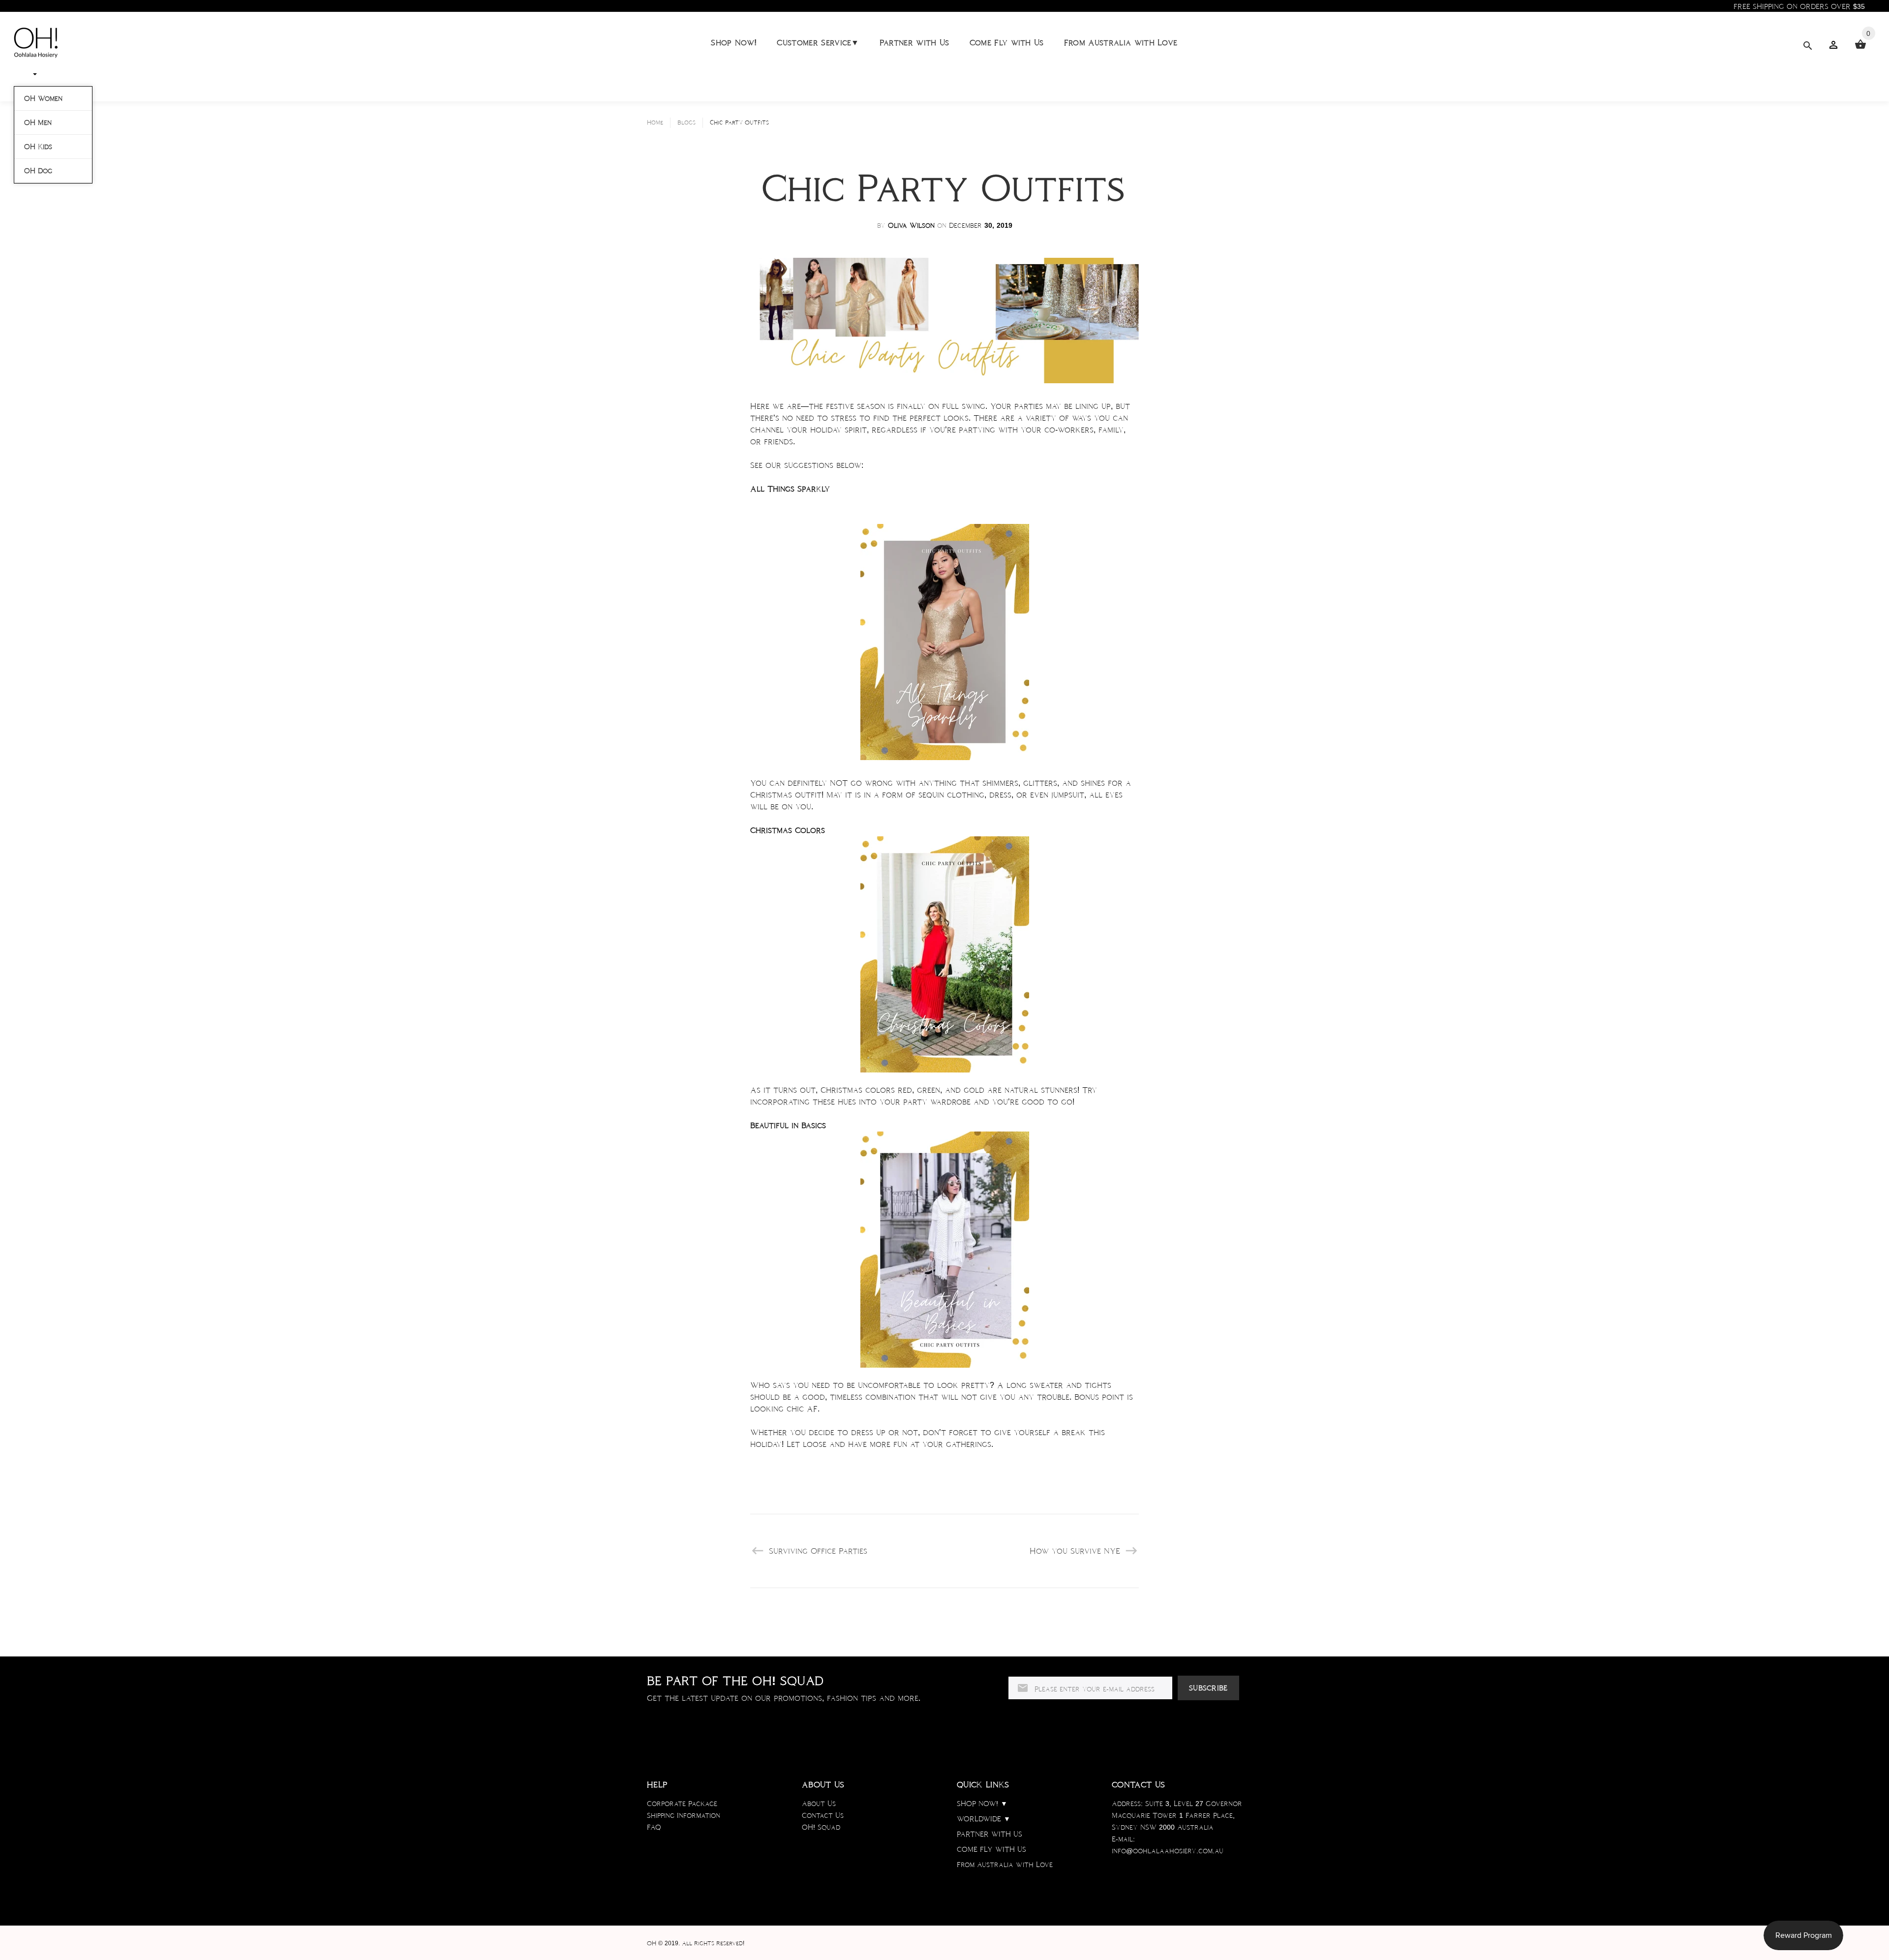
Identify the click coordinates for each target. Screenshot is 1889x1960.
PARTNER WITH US (990, 1834)
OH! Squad (821, 1827)
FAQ (654, 1827)
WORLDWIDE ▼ (984, 1819)
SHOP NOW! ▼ (982, 1804)
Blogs (686, 122)
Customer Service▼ (818, 43)
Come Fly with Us (1007, 43)
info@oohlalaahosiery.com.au (1168, 1851)
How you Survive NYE (1075, 1551)
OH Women (43, 98)
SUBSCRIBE (1208, 1688)
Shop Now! (734, 43)
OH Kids (38, 147)
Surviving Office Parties (818, 1551)
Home (655, 122)
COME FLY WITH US (991, 1849)
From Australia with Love (1121, 43)
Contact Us (823, 1815)
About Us (819, 1804)
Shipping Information (684, 1815)
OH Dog (38, 171)
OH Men (38, 122)
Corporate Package (682, 1804)
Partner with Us (914, 43)
